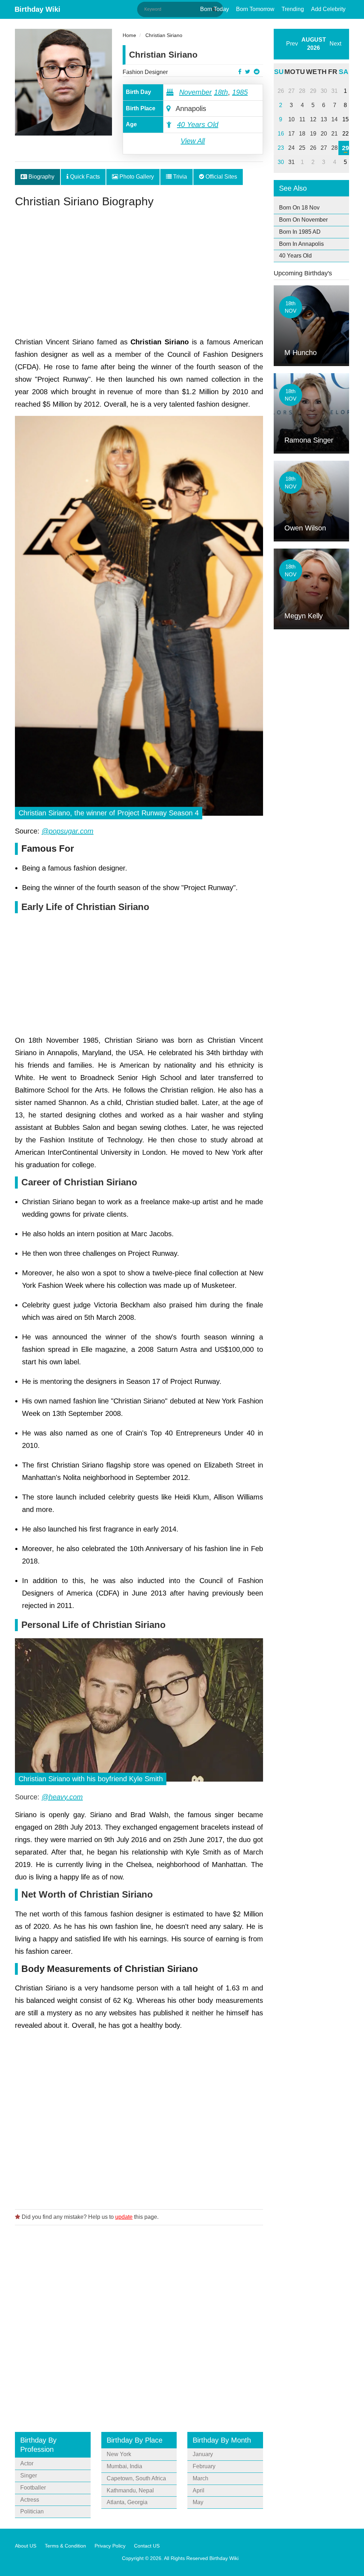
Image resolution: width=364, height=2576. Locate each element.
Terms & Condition (65, 2546)
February (204, 2466)
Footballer (33, 2488)
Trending (293, 9)
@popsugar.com (68, 831)
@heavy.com (62, 1797)
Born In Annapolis (301, 244)
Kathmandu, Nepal (130, 2490)
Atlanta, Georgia (127, 2502)
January (203, 2454)
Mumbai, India (124, 2466)
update (124, 2217)
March (200, 2478)
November (196, 92)
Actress (30, 2500)
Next (335, 44)
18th (221, 92)
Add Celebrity (328, 9)
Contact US (147, 2546)
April (199, 2490)
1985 (240, 92)
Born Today (215, 9)
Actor (27, 2463)
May (198, 2502)
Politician (32, 2511)
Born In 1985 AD (300, 232)
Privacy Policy (110, 2546)
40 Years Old (198, 125)
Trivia (179, 177)
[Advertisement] (139, 275)
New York (119, 2454)
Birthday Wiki (38, 9)
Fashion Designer (145, 72)
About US (26, 2546)
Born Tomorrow (255, 9)
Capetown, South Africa (136, 2478)
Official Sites (221, 177)
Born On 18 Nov (299, 208)
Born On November (303, 220)
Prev (292, 44)
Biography (41, 177)
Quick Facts (84, 177)
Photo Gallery (136, 177)
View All (193, 141)
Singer (29, 2476)
